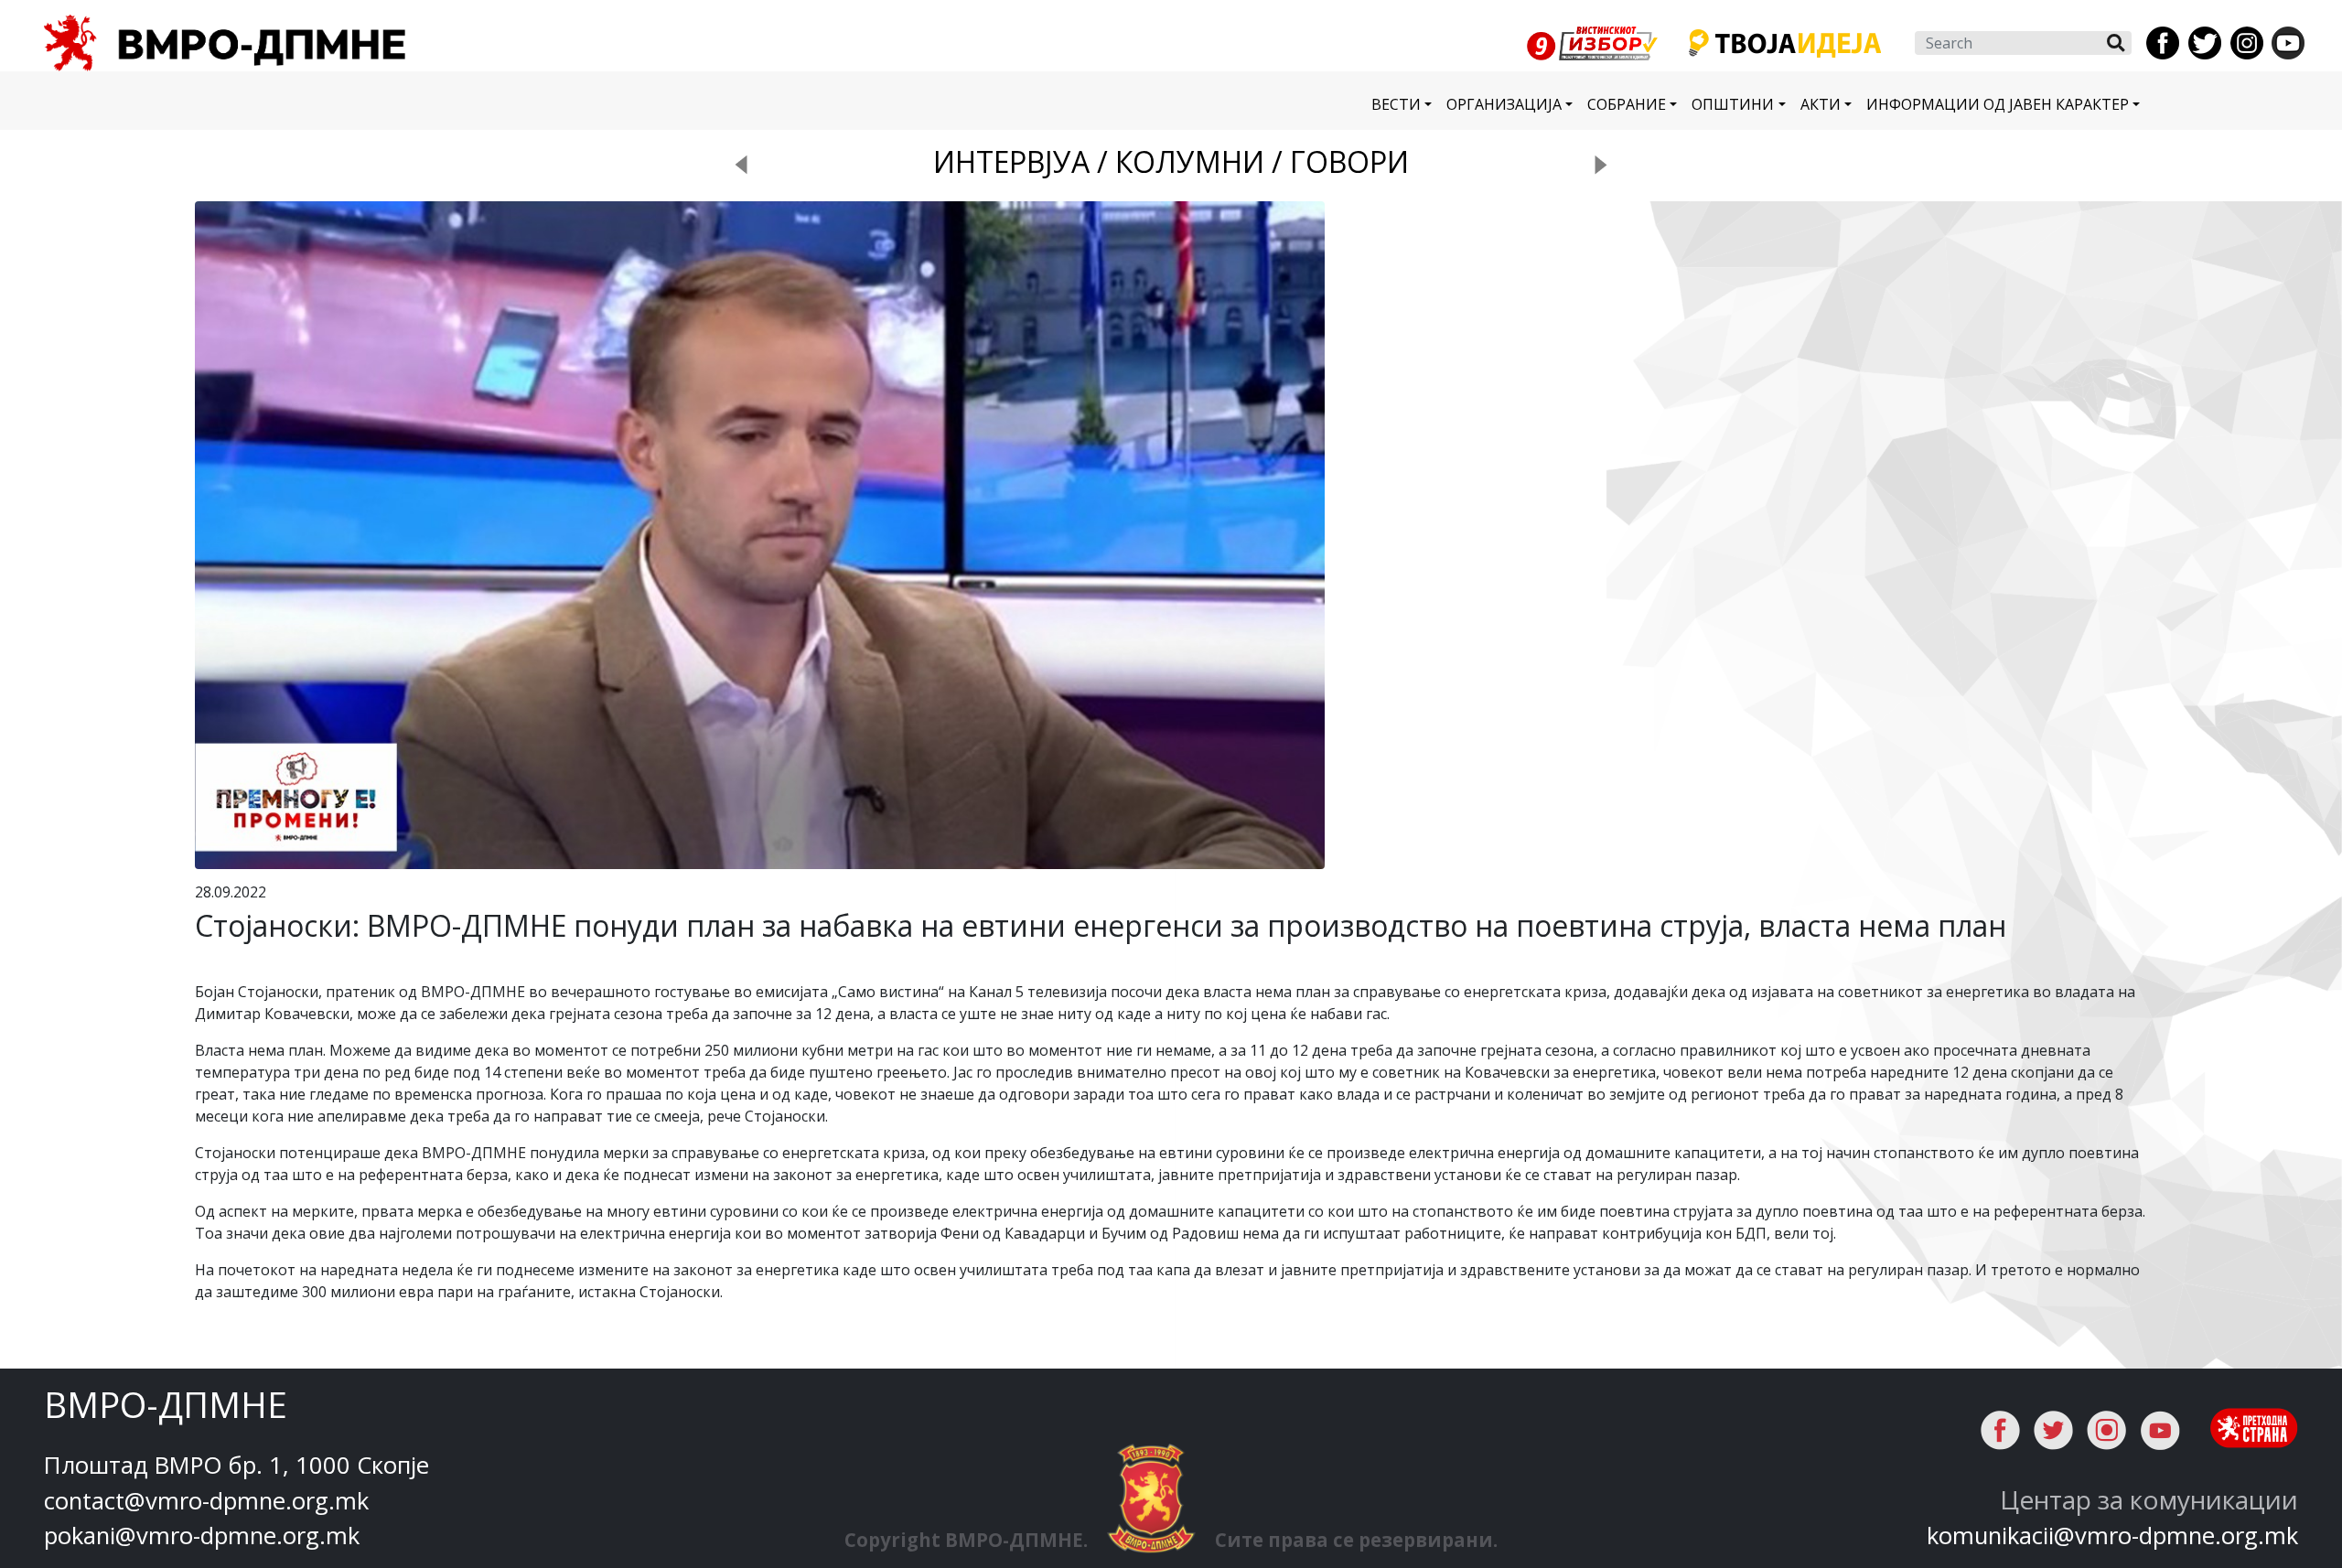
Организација (1504, 104)
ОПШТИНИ (1733, 104)
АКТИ (1821, 104)
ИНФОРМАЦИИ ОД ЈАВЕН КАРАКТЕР (1998, 104)
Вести (1396, 104)
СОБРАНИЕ (1627, 104)
